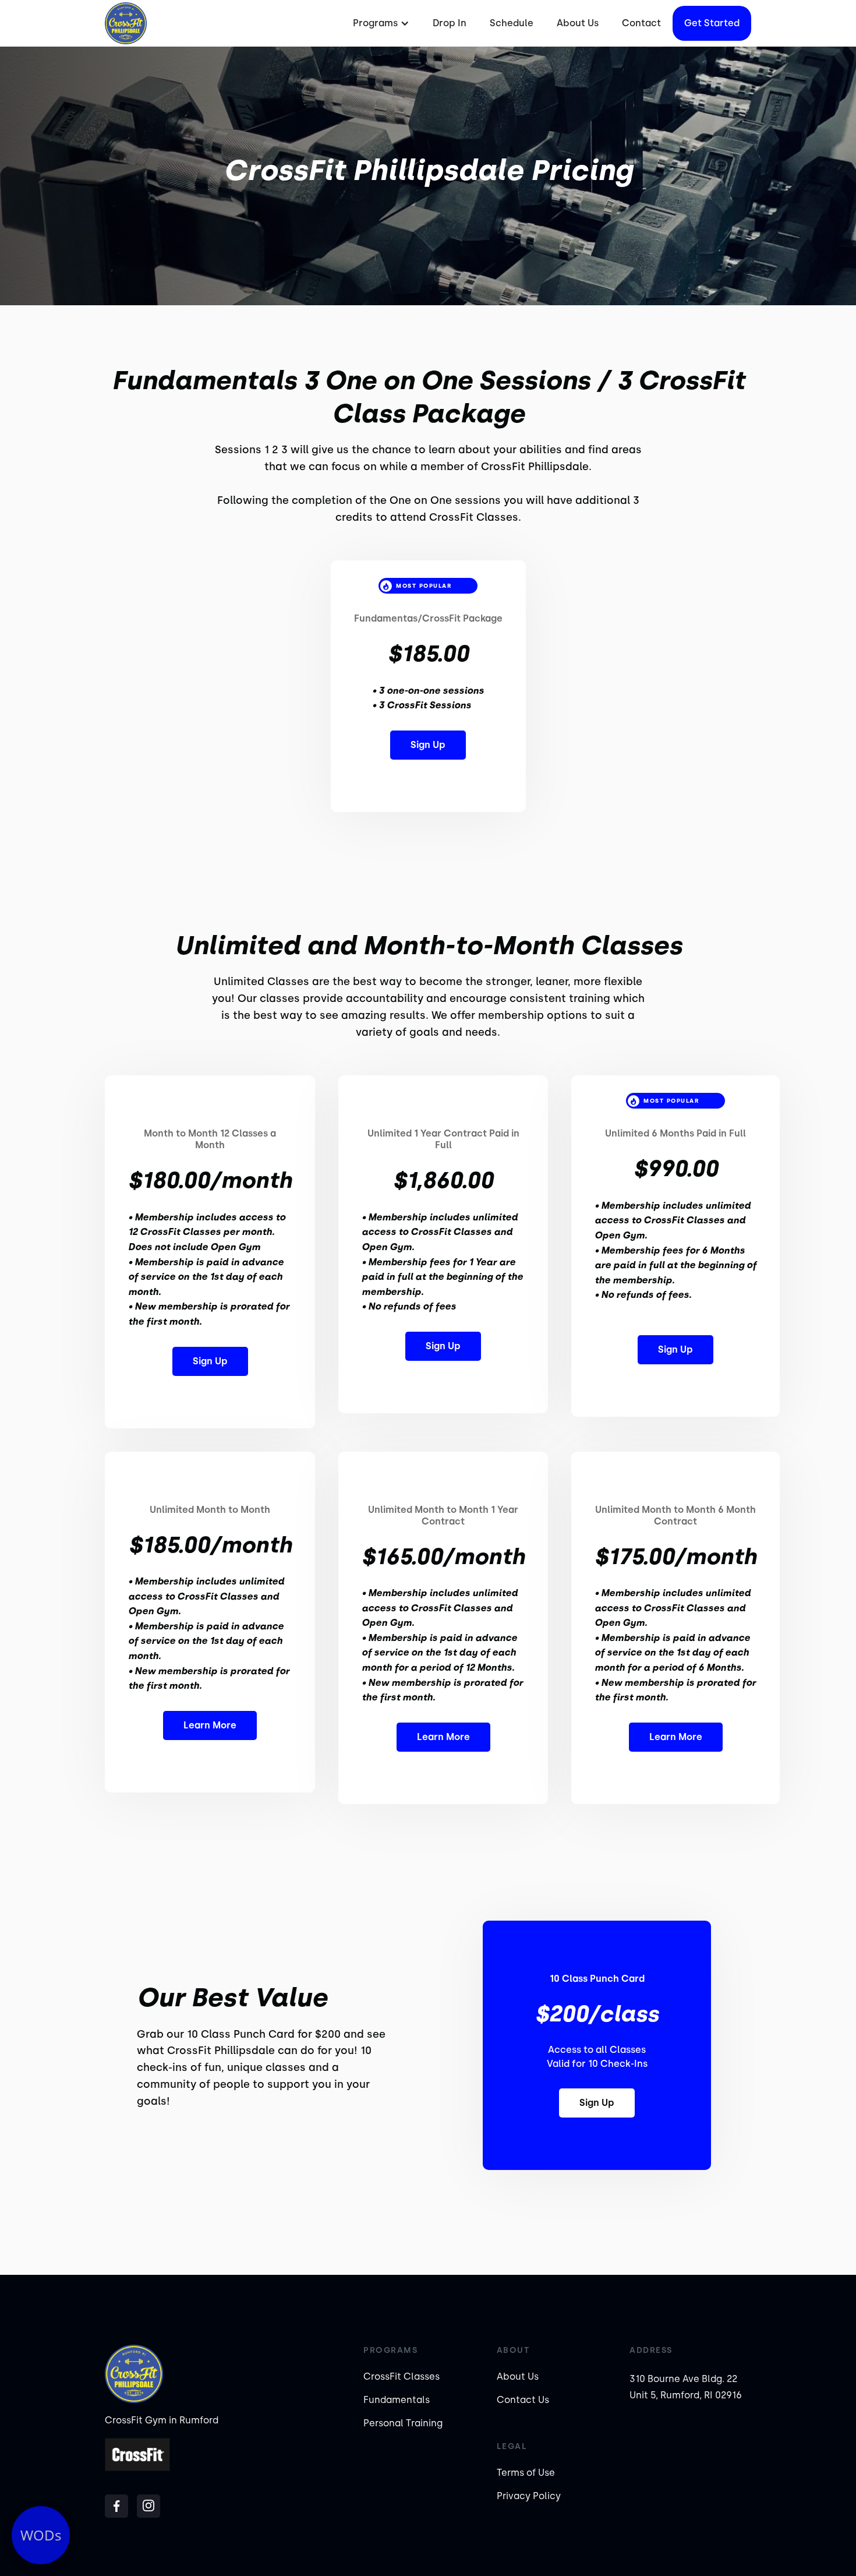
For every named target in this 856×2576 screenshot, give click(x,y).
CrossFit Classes (402, 2376)
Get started (712, 23)
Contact (641, 23)
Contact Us (523, 2400)
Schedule (512, 23)
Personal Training (403, 2423)
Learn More (210, 1725)
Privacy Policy (529, 2496)
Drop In (450, 23)
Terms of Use (526, 2473)
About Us (578, 23)
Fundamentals (397, 2400)
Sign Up (428, 745)
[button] (380, 23)
